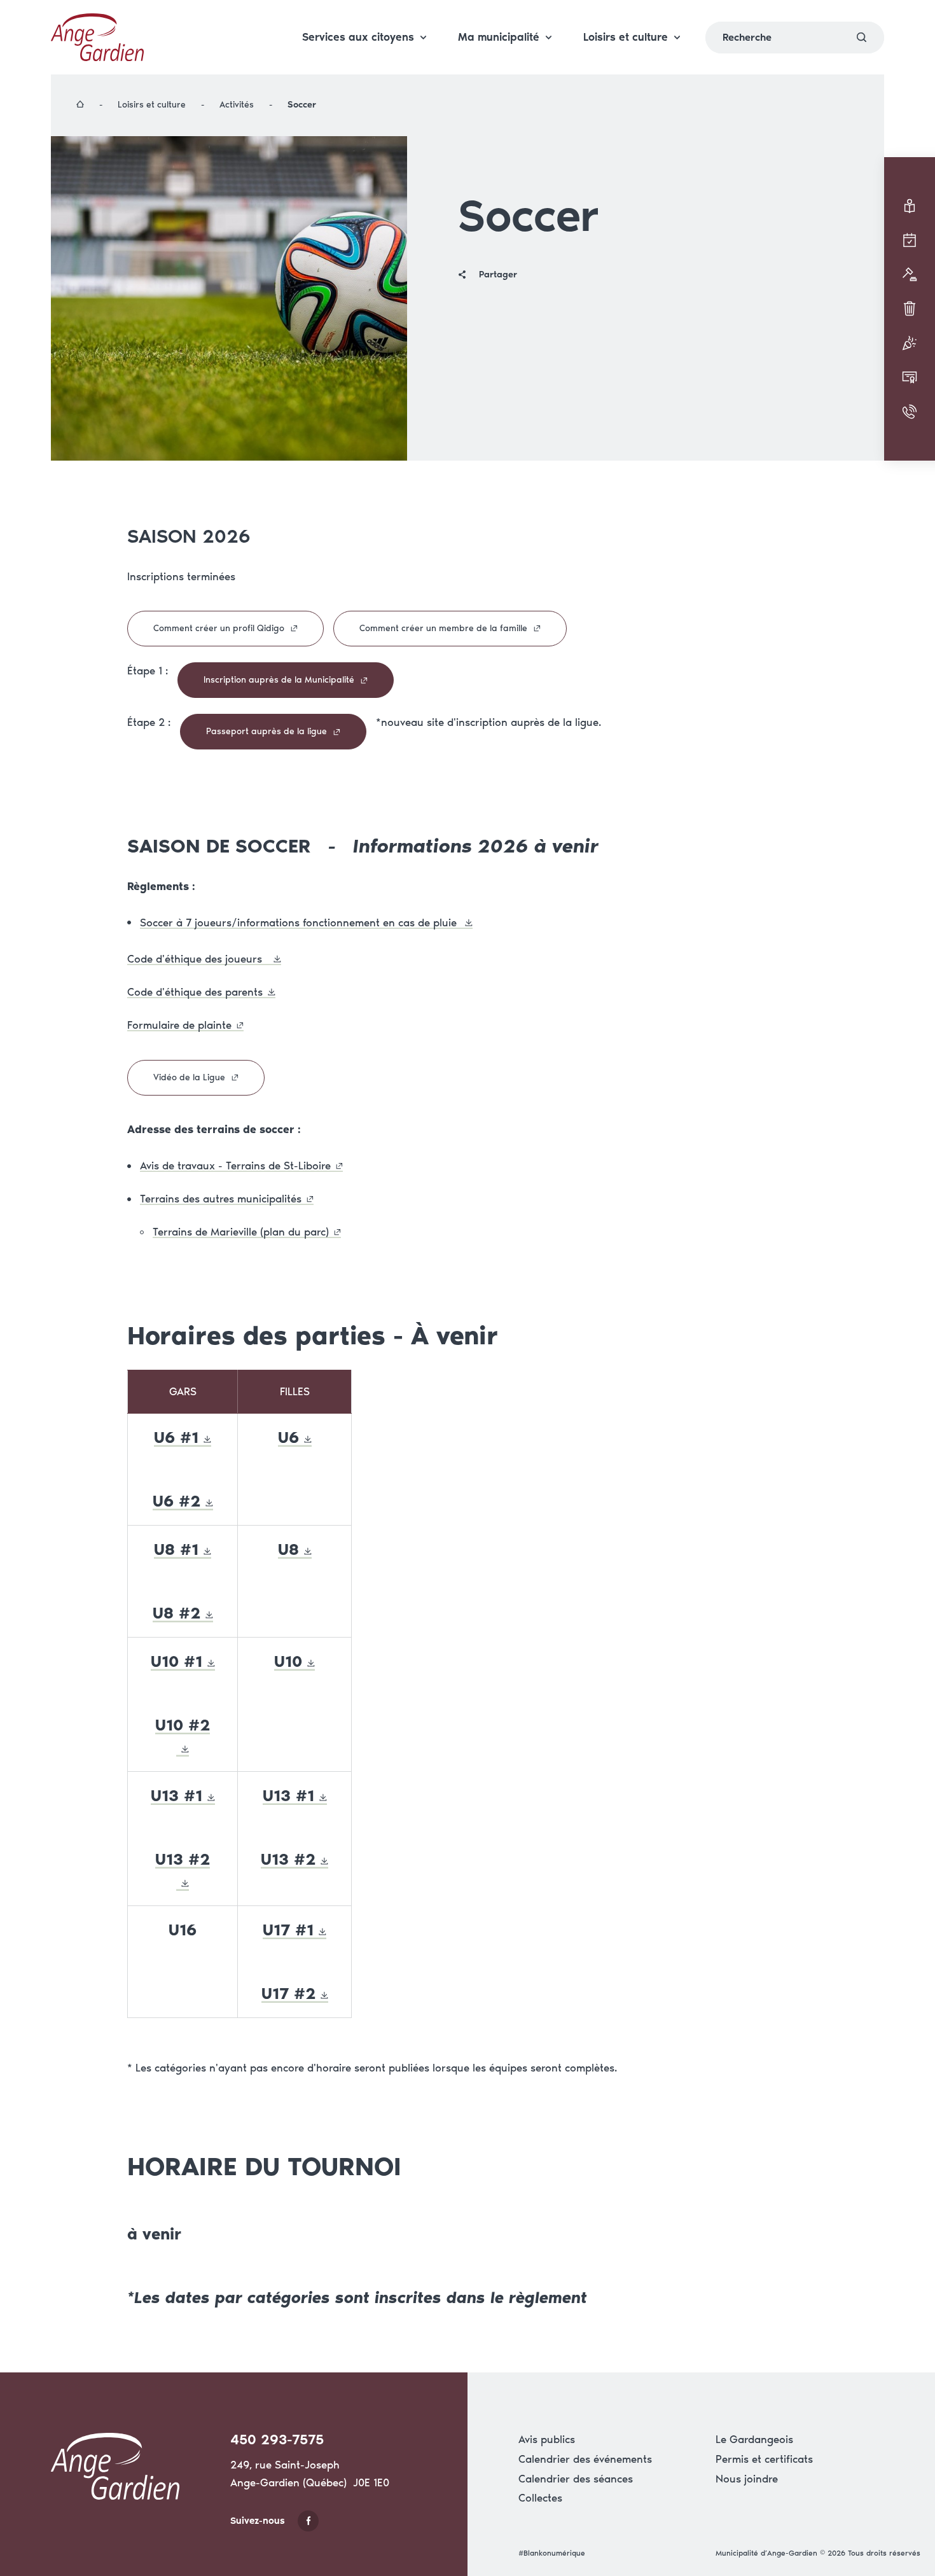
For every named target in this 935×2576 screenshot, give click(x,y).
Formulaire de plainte (179, 1025)
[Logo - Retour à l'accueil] (97, 37)
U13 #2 (288, 1859)
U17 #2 (288, 1993)
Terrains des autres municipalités (221, 1199)
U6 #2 (177, 1501)
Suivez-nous (258, 2521)
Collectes (540, 2498)
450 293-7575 (277, 2440)
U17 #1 (288, 1930)
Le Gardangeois (754, 2439)
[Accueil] (81, 105)
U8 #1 (176, 1549)
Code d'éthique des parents (195, 992)
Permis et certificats (764, 2459)
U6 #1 (176, 1437)
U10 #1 (177, 1661)
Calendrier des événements (585, 2459)
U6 (288, 1437)
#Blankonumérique (552, 2553)
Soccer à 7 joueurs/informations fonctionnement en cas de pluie (300, 922)
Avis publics (547, 2439)
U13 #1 (177, 1795)
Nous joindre (747, 2479)
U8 (288, 1549)
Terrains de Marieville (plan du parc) (241, 1232)
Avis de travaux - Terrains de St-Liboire (235, 1166)
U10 (288, 1661)
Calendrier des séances (576, 2479)
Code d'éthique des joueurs (198, 959)
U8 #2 (177, 1613)
